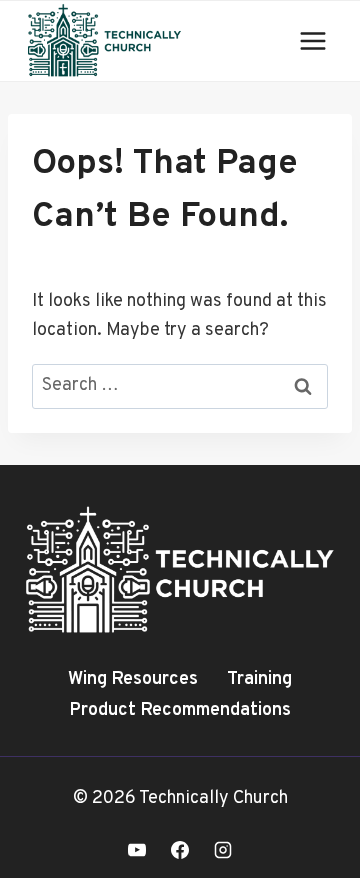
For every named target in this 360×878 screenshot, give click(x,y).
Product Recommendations (180, 710)
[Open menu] (312, 40)
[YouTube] (137, 850)
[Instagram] (223, 850)
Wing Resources (133, 679)
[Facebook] (180, 850)
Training (259, 679)
